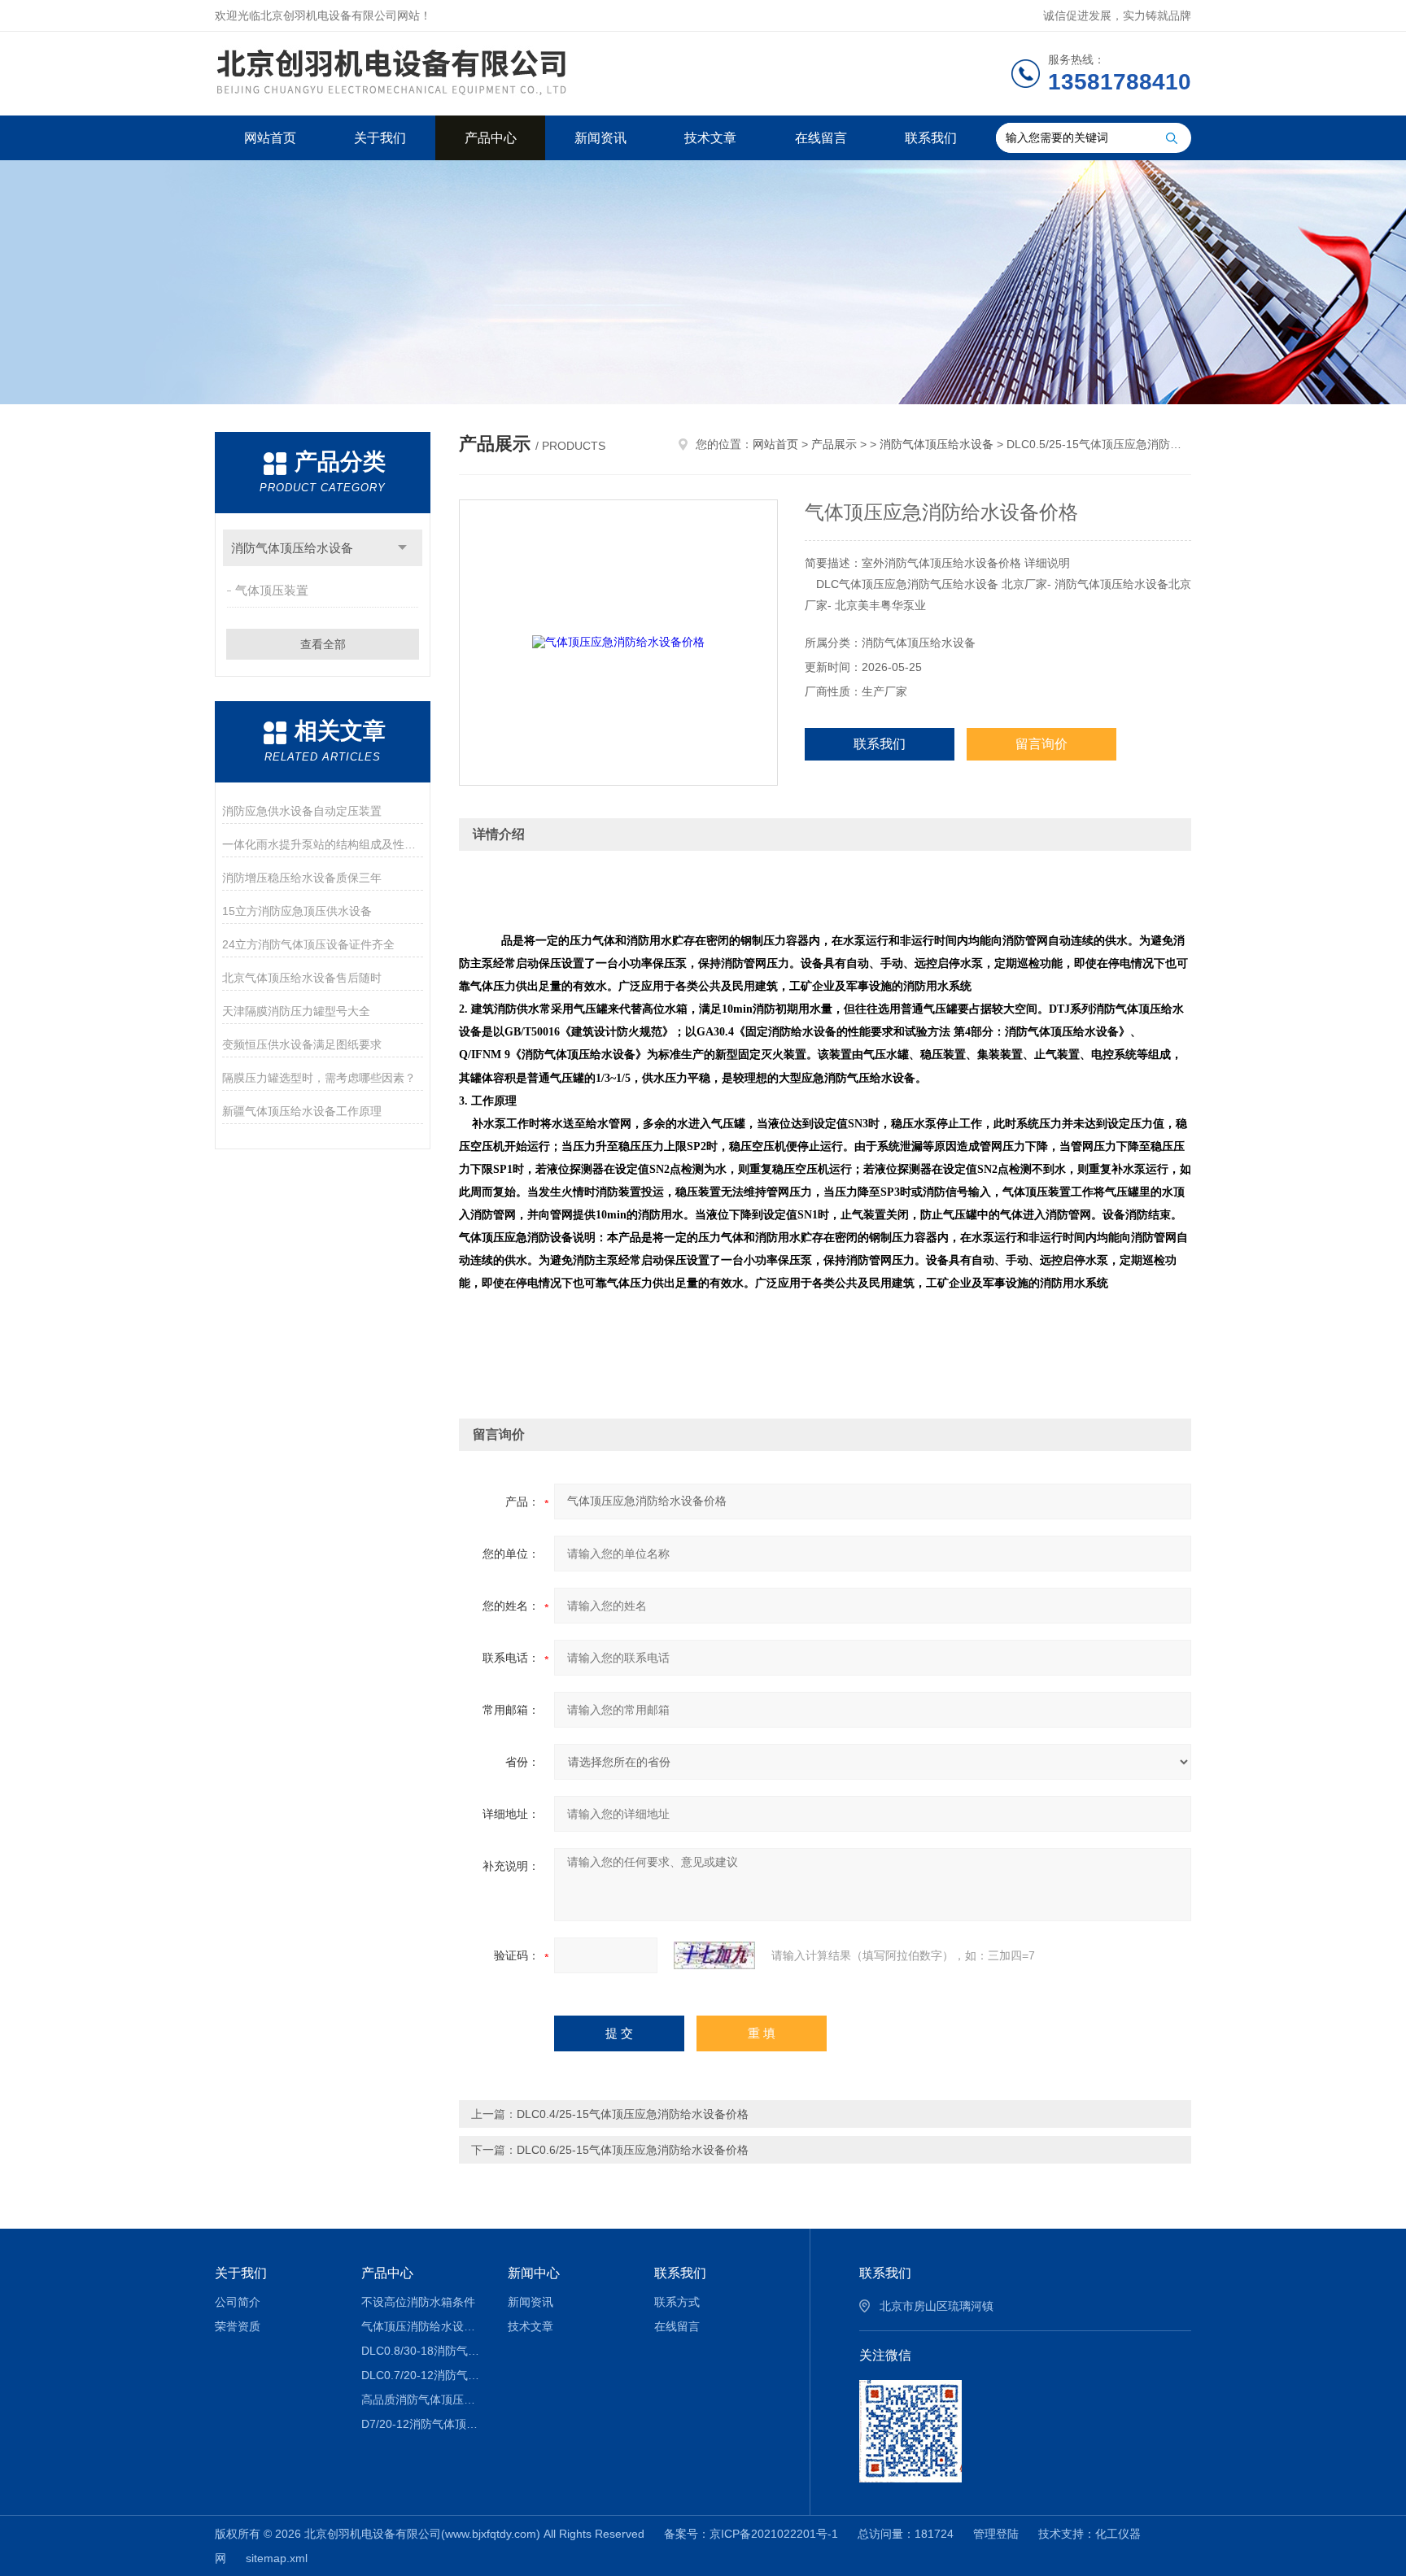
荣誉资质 (238, 2326)
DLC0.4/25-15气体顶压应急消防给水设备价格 (633, 2114)
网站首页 (270, 138)
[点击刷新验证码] (714, 1955)
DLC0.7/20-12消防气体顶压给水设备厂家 (423, 2375)
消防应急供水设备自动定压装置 (302, 811)
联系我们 (931, 138)
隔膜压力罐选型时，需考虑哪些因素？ (319, 1078)
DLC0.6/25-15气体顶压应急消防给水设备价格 (633, 2150)
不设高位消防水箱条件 (418, 2302)
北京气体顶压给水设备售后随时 (302, 978)
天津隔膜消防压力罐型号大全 (296, 1011)
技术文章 (710, 138)
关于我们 (380, 138)
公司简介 (238, 2302)
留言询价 (1041, 744)
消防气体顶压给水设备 (292, 548)
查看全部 (323, 644)
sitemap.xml (277, 2558)
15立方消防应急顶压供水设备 (297, 911)
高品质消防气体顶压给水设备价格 (423, 2399)
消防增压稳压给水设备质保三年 (302, 878)
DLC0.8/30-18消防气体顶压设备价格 (423, 2351)
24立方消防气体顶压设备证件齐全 (308, 944)
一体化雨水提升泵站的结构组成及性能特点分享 (323, 844)
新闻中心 (534, 2273)
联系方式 (677, 2302)
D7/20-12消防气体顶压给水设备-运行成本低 (423, 2424)
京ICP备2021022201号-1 (774, 2534)
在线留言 (821, 138)
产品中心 (491, 138)
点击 (402, 548)
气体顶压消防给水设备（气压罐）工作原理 (423, 2326)
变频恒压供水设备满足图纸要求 (302, 1044)
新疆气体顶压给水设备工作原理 (302, 1111)
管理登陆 (996, 2534)
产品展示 (834, 444)
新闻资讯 (600, 138)
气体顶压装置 (272, 590)
